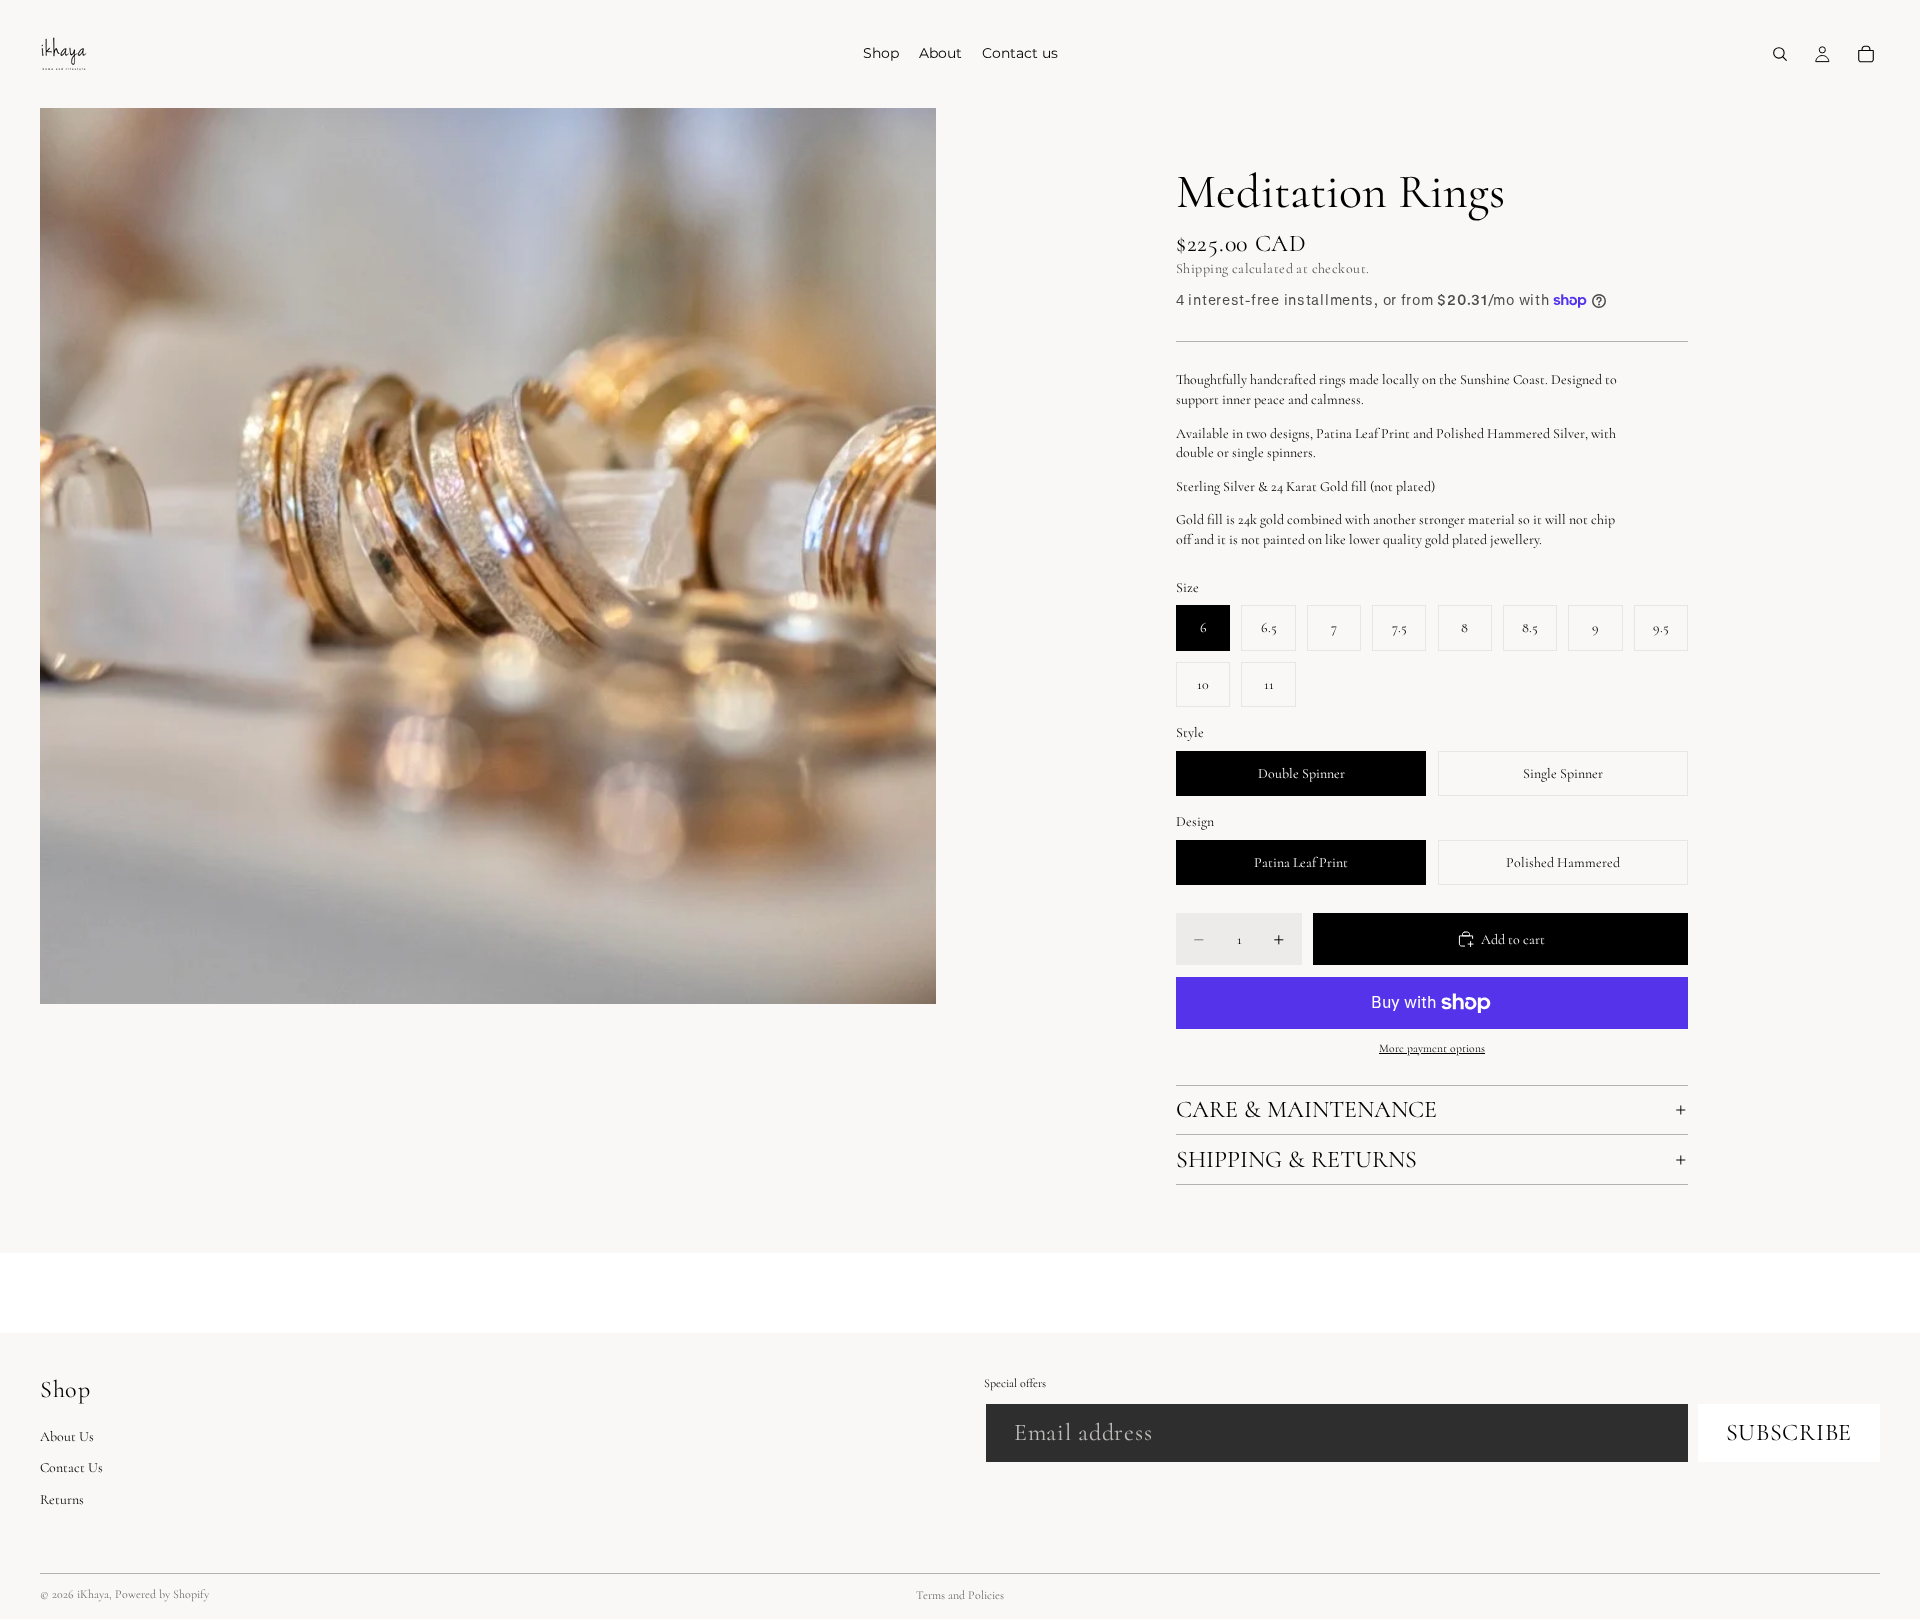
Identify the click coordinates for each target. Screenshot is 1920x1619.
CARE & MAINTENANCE (1306, 1109)
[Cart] (1866, 54)
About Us (67, 1435)
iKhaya (93, 1594)
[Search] (1780, 54)
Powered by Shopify (162, 1594)
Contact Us (71, 1467)
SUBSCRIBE (1789, 1431)
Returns (62, 1499)
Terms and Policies (960, 1595)
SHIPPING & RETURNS (1296, 1159)
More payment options (1432, 1048)
